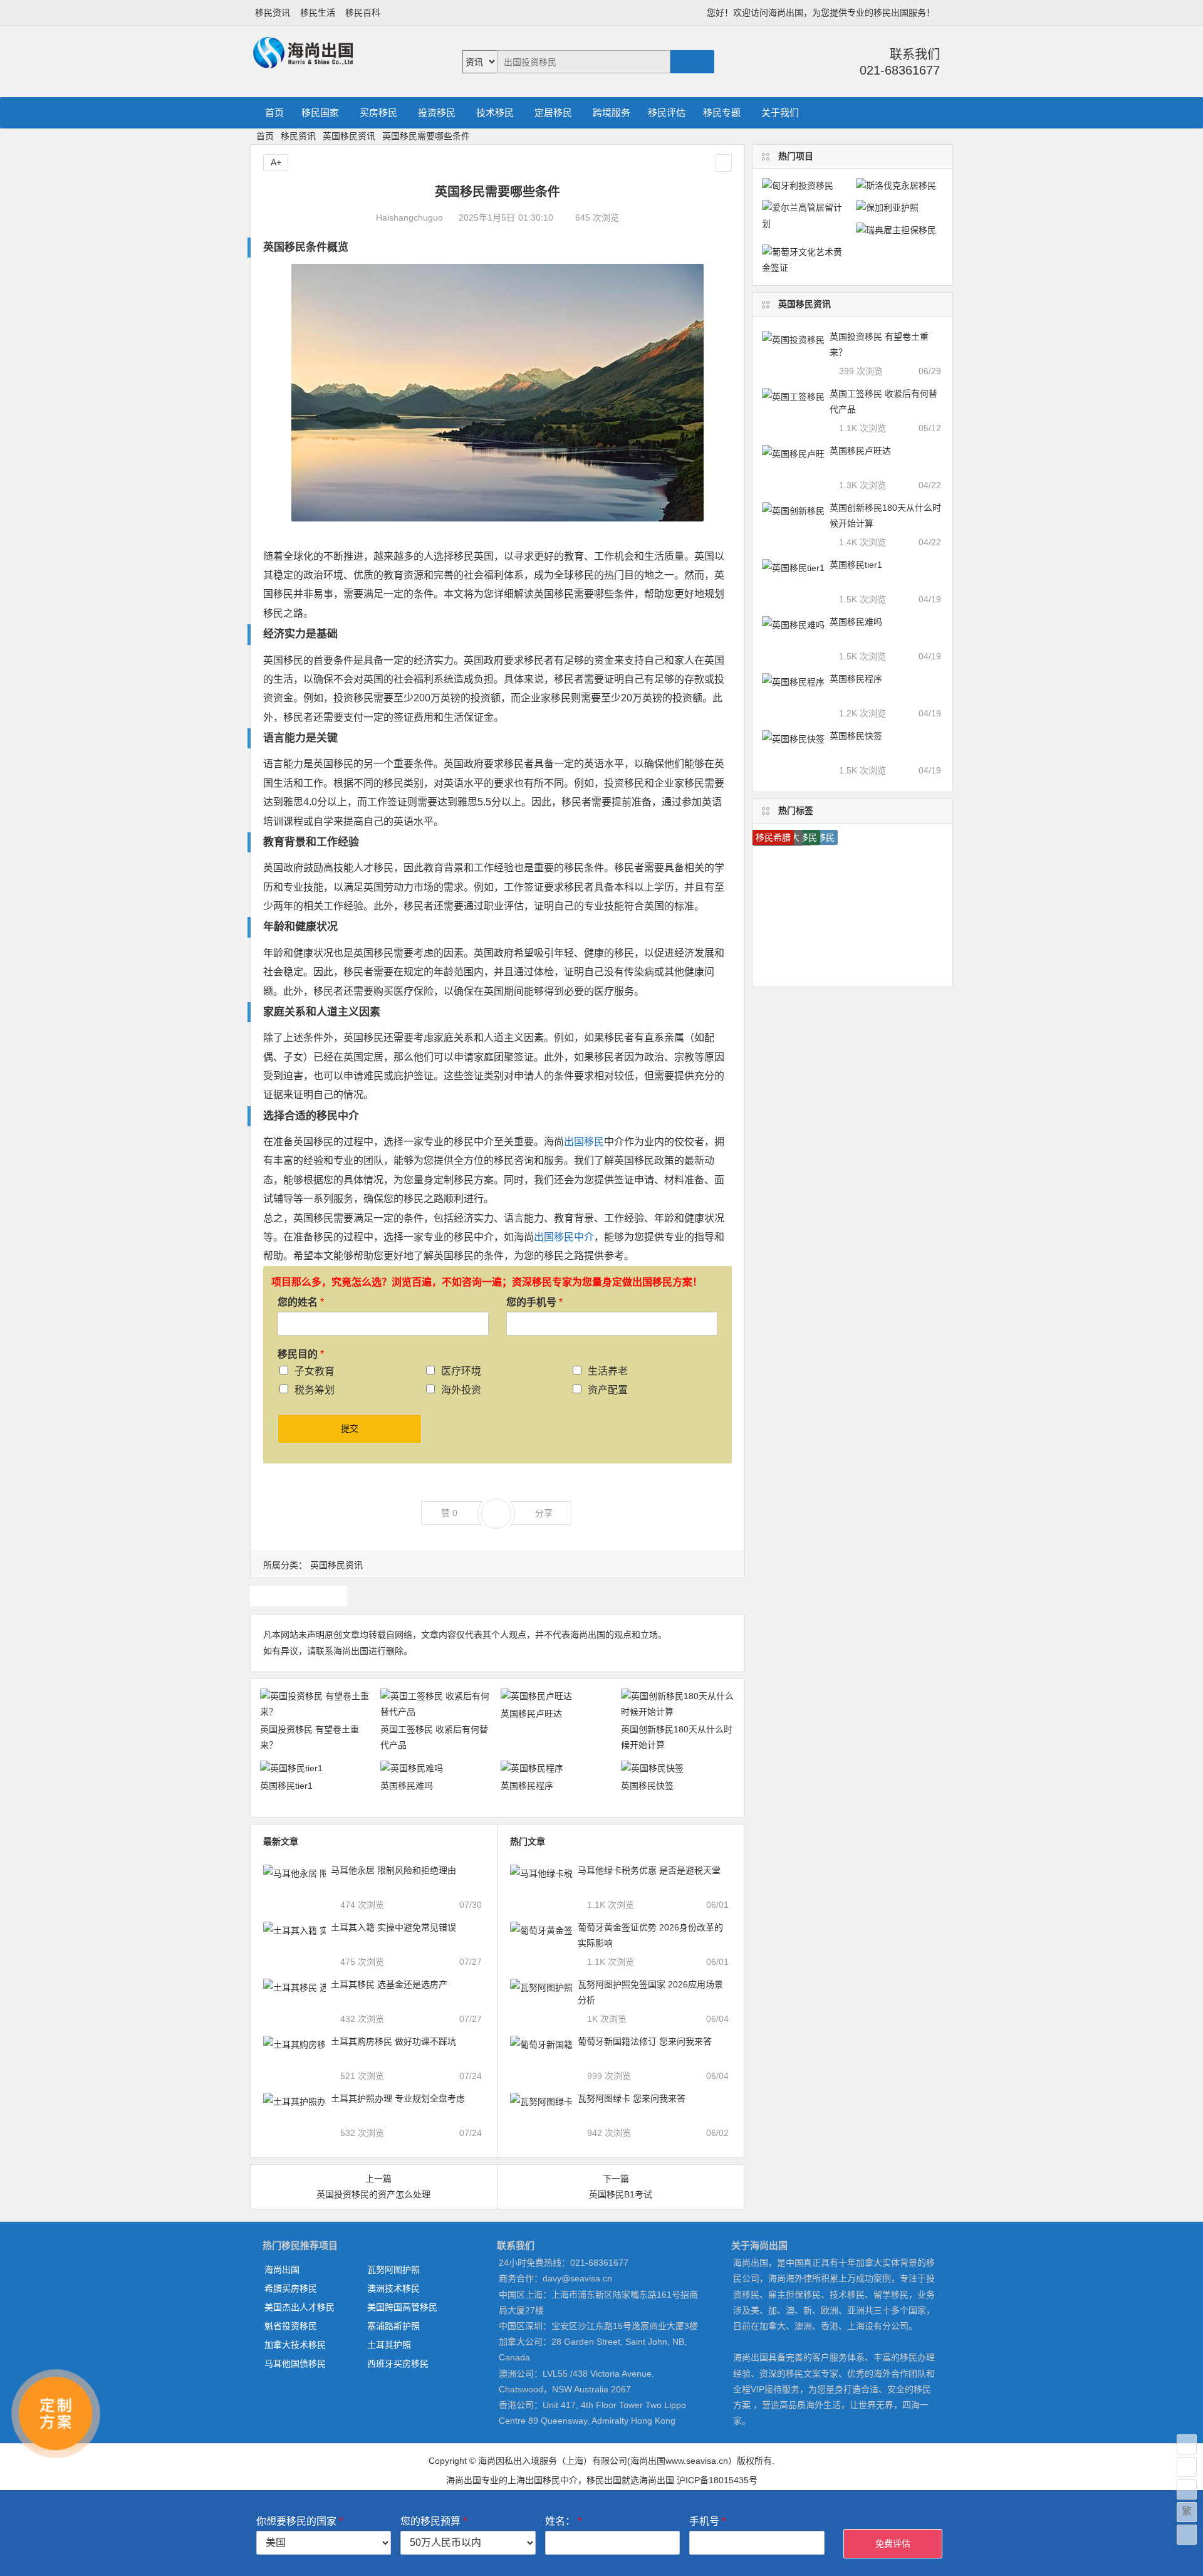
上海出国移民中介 (543, 2480)
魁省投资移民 (291, 2326)
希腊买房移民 (291, 2288)
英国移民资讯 (349, 136)
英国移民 (298, 1596)
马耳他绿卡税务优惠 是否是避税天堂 (649, 1870)
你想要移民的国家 (299, 2521)
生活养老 (608, 1371)
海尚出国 (282, 2270)
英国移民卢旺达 (531, 1714)
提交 (350, 1428)
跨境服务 (612, 113)
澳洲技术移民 (393, 2288)
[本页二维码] (1187, 2535)
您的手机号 (534, 1302)
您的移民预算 (434, 2521)
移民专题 (722, 113)
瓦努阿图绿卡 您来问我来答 (632, 2098)
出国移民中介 (564, 1237)
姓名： (563, 2521)
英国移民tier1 (286, 1786)
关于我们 (780, 113)
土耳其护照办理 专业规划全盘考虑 (398, 2098)
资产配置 (608, 1390)
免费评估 (893, 2543)
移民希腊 (773, 837)
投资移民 (437, 113)
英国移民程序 (527, 1786)
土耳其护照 (389, 2345)
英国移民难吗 (407, 1786)
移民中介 (338, 1116)
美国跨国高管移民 (402, 2307)
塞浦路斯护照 (393, 2326)
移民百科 (363, 13)
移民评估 (667, 113)
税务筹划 (315, 1390)
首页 (274, 113)
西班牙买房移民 (398, 2364)
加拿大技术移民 (295, 2345)
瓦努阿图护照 (393, 2270)
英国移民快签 (647, 1786)
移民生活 (318, 13)
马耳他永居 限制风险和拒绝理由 (393, 1870)
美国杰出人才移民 (299, 2307)
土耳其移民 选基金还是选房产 (389, 1984)
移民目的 (301, 1354)
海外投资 (461, 1390)
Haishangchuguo (409, 217)
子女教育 (315, 1371)
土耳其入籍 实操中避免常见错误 (393, 1927)
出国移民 (584, 1142)
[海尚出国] (303, 63)
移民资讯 (273, 13)
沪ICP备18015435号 (717, 2480)
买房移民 (378, 113)
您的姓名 (301, 1302)
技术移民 (495, 113)
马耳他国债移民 (295, 2364)
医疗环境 (461, 1371)
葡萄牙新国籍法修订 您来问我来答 (645, 2041)
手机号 (707, 2521)
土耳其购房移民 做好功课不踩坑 (393, 2041)
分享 (544, 1513)
